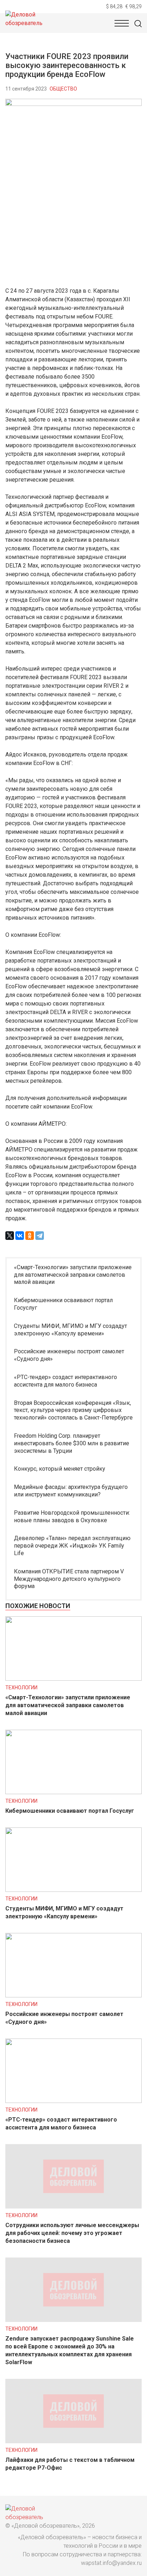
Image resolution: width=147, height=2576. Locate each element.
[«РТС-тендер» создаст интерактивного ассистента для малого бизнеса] (73, 2101)
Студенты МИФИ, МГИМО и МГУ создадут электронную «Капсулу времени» (70, 1330)
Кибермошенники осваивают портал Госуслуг (63, 1304)
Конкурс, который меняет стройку (60, 1469)
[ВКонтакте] (20, 1236)
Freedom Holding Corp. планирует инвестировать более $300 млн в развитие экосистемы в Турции (72, 1443)
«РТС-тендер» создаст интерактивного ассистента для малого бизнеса (65, 1381)
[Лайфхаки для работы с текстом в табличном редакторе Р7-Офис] (73, 2441)
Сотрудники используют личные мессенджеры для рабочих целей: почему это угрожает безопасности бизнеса (72, 2233)
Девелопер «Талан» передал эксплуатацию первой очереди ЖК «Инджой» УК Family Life (72, 1546)
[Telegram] (40, 1236)
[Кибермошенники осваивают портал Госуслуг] (73, 1792)
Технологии (21, 1688)
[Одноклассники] (30, 1236)
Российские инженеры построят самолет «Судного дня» (69, 1355)
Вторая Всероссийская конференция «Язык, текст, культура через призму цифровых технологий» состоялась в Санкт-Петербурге (73, 1410)
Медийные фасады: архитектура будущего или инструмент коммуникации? (71, 1491)
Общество (63, 89)
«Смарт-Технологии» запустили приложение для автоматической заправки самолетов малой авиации (73, 1275)
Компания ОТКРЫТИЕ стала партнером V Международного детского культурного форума (69, 1579)
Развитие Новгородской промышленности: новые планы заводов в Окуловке (72, 1516)
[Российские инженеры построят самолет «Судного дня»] (73, 1995)
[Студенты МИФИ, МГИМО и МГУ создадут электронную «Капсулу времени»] (73, 1890)
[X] (10, 1236)
